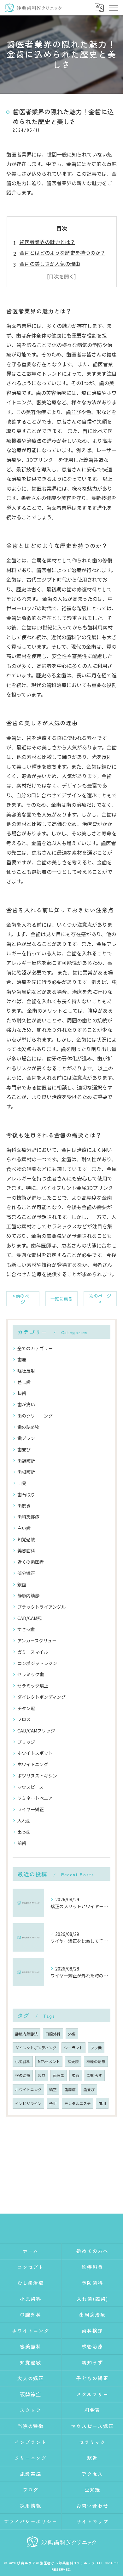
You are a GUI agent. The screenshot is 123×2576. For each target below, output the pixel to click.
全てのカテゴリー (35, 1348)
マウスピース (30, 1787)
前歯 (22, 1843)
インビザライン (28, 2103)
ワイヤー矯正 (31, 1809)
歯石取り (26, 1494)
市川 (102, 2103)
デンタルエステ (78, 2103)
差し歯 (24, 1382)
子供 (53, 2103)
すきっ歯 (26, 1629)
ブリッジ (26, 1742)
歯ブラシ (26, 1438)
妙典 (42, 2075)
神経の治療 (96, 2061)
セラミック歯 (31, 1674)
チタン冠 (26, 1708)
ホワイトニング (33, 1764)
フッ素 (96, 2048)
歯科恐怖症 (28, 1517)
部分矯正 (26, 1573)
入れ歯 (24, 1821)
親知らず (95, 2075)
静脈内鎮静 (28, 1595)
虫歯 (76, 2075)
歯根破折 (26, 1472)
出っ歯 (24, 1832)
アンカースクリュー (37, 1641)
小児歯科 (23, 2061)
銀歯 (22, 1584)
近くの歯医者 (31, 1562)
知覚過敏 (26, 1539)
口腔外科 (53, 2034)
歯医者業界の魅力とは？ (47, 242)
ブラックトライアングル (41, 1607)
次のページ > (100, 1299)
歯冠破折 (26, 1461)
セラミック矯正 (33, 1686)
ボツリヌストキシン (37, 1776)
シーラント (73, 2048)
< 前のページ (23, 1299)
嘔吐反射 (26, 1371)
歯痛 (22, 1359)
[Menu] (113, 8)
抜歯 (22, 1393)
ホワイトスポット (35, 1753)
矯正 (53, 2090)
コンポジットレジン (37, 1663)
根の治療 (23, 2075)
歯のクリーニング (35, 1416)
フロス (24, 1719)
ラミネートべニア (35, 1798)
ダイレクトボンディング (41, 1697)
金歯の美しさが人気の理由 (50, 264)
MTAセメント (49, 2061)
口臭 (22, 1483)
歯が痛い (26, 1404)
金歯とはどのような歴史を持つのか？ (62, 253)
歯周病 (70, 2090)
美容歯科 (26, 1550)
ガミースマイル (33, 1652)
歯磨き (24, 1506)
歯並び (24, 1449)
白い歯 (24, 1528)
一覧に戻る (61, 1299)
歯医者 (59, 2075)
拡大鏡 (73, 2061)
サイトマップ (92, 2521)
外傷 (72, 2034)
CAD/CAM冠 (29, 1618)
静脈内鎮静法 (26, 2034)
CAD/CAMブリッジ (36, 1731)
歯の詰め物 (28, 1427)
